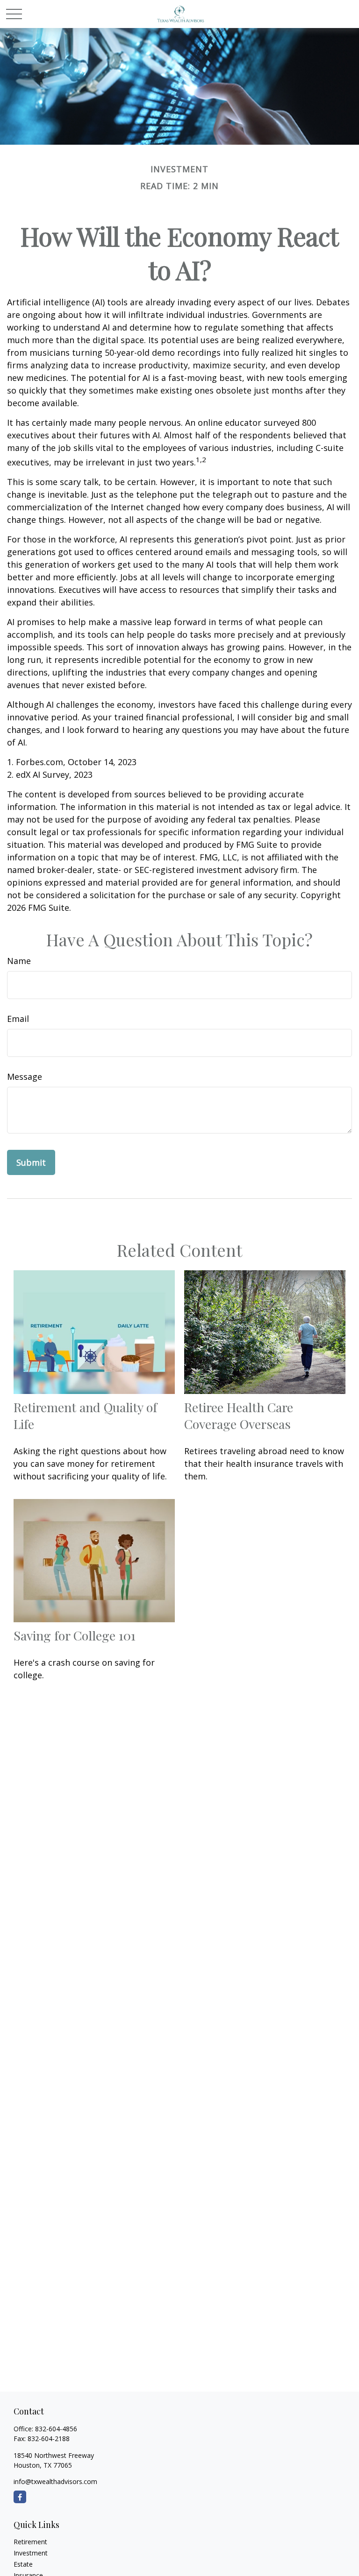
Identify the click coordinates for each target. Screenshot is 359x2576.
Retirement (30, 2542)
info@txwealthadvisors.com (55, 2481)
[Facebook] (20, 2497)
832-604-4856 (56, 2429)
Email (18, 1019)
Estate (23, 2564)
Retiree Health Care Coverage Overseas (239, 1415)
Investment (31, 2553)
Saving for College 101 (75, 1635)
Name (19, 961)
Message (25, 1077)
